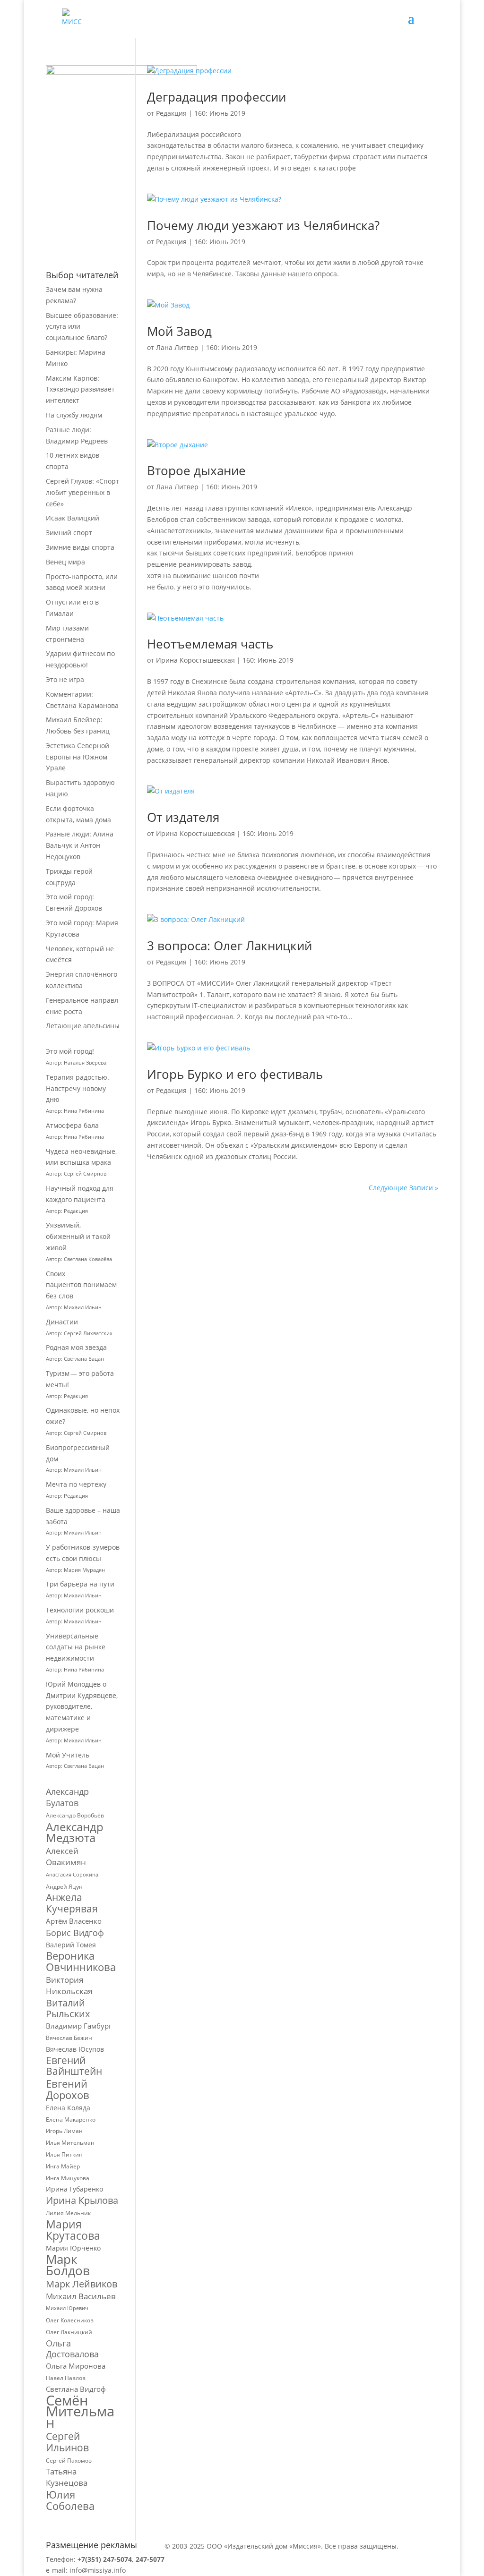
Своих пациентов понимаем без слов (81, 1285)
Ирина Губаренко (74, 2189)
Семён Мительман (80, 2412)
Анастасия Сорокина (72, 1875)
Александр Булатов (67, 1797)
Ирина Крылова (82, 2201)
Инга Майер (63, 2166)
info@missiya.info (98, 2570)
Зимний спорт (69, 533)
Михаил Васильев (81, 2296)
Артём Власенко (74, 1921)
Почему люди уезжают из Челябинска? (263, 225)
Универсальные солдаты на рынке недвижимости (76, 1647)
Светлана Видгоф (76, 2389)
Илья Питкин (64, 2154)
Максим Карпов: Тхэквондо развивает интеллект (80, 389)
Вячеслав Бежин (69, 2038)
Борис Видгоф (75, 1933)
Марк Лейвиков (82, 2284)
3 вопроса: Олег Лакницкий (229, 946)
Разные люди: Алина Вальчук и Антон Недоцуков (80, 845)
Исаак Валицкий (73, 518)
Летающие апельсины (83, 1026)
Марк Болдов (68, 2265)
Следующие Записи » (403, 1188)
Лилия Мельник (68, 2213)
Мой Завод (179, 331)
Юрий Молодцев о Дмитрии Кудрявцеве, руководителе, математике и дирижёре (82, 1706)
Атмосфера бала (73, 1125)
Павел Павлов (66, 2378)
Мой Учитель (68, 1755)
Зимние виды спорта (80, 547)
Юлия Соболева (70, 2500)
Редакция (171, 962)
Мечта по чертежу (76, 1484)
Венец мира (65, 562)
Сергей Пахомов (69, 2461)
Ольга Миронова (76, 2366)
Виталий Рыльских (68, 2009)
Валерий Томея (71, 1945)
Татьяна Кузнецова (67, 2477)
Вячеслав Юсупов (75, 2049)
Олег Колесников (70, 2320)
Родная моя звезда (76, 1347)
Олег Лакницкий (69, 2332)
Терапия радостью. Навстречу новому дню (78, 1088)
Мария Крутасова (73, 2230)
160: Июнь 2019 (220, 113)
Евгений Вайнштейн (74, 2066)
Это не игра (65, 679)
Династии (62, 1322)
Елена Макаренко (71, 2120)
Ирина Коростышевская (195, 660)
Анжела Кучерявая (72, 1903)
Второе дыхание (196, 470)
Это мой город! (70, 1051)
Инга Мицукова (68, 2178)
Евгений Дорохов (68, 2090)
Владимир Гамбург (79, 2026)
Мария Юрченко (73, 2248)
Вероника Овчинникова (81, 1962)
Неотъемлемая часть (210, 644)
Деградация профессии (216, 97)
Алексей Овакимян (66, 1856)
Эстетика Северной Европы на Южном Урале (78, 757)
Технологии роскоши (80, 1610)
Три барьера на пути (80, 1584)
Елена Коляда (68, 2108)
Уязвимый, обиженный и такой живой (78, 1236)
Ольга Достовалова (72, 2349)
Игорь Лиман (64, 2131)
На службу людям (74, 415)
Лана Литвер (177, 347)
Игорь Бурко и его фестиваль (235, 1074)
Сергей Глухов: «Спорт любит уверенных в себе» (82, 492)
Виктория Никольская (69, 1985)
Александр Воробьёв (75, 1815)
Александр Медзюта (75, 1833)
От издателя (183, 817)
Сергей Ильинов (67, 2442)
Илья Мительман (70, 2143)
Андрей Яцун (64, 1887)
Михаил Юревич (67, 2308)
